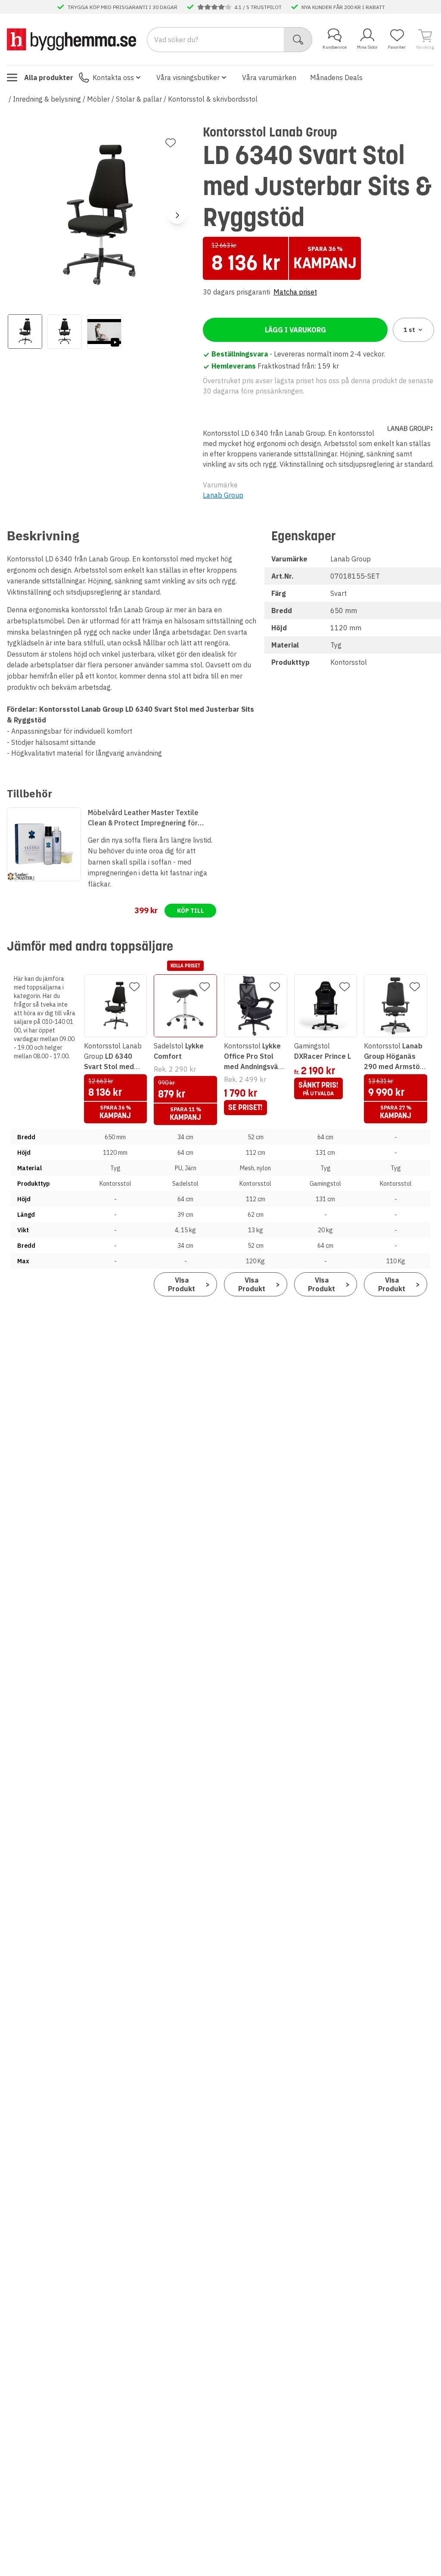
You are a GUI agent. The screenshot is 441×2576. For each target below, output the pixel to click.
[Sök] (298, 40)
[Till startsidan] (71, 39)
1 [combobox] (409, 330)
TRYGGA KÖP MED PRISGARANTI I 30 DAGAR (123, 7)
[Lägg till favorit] (171, 143)
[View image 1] (25, 332)
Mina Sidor (367, 47)
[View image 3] (104, 332)
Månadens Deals (336, 77)
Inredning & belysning (47, 99)
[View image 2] (65, 332)
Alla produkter (49, 77)
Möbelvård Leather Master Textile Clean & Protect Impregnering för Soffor (143, 818)
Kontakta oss (113, 77)
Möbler (98, 99)
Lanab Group (223, 495)
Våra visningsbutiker (188, 77)
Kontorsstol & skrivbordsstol (213, 99)
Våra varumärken (269, 77)
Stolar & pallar (139, 99)
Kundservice (335, 47)
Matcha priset (295, 292)
